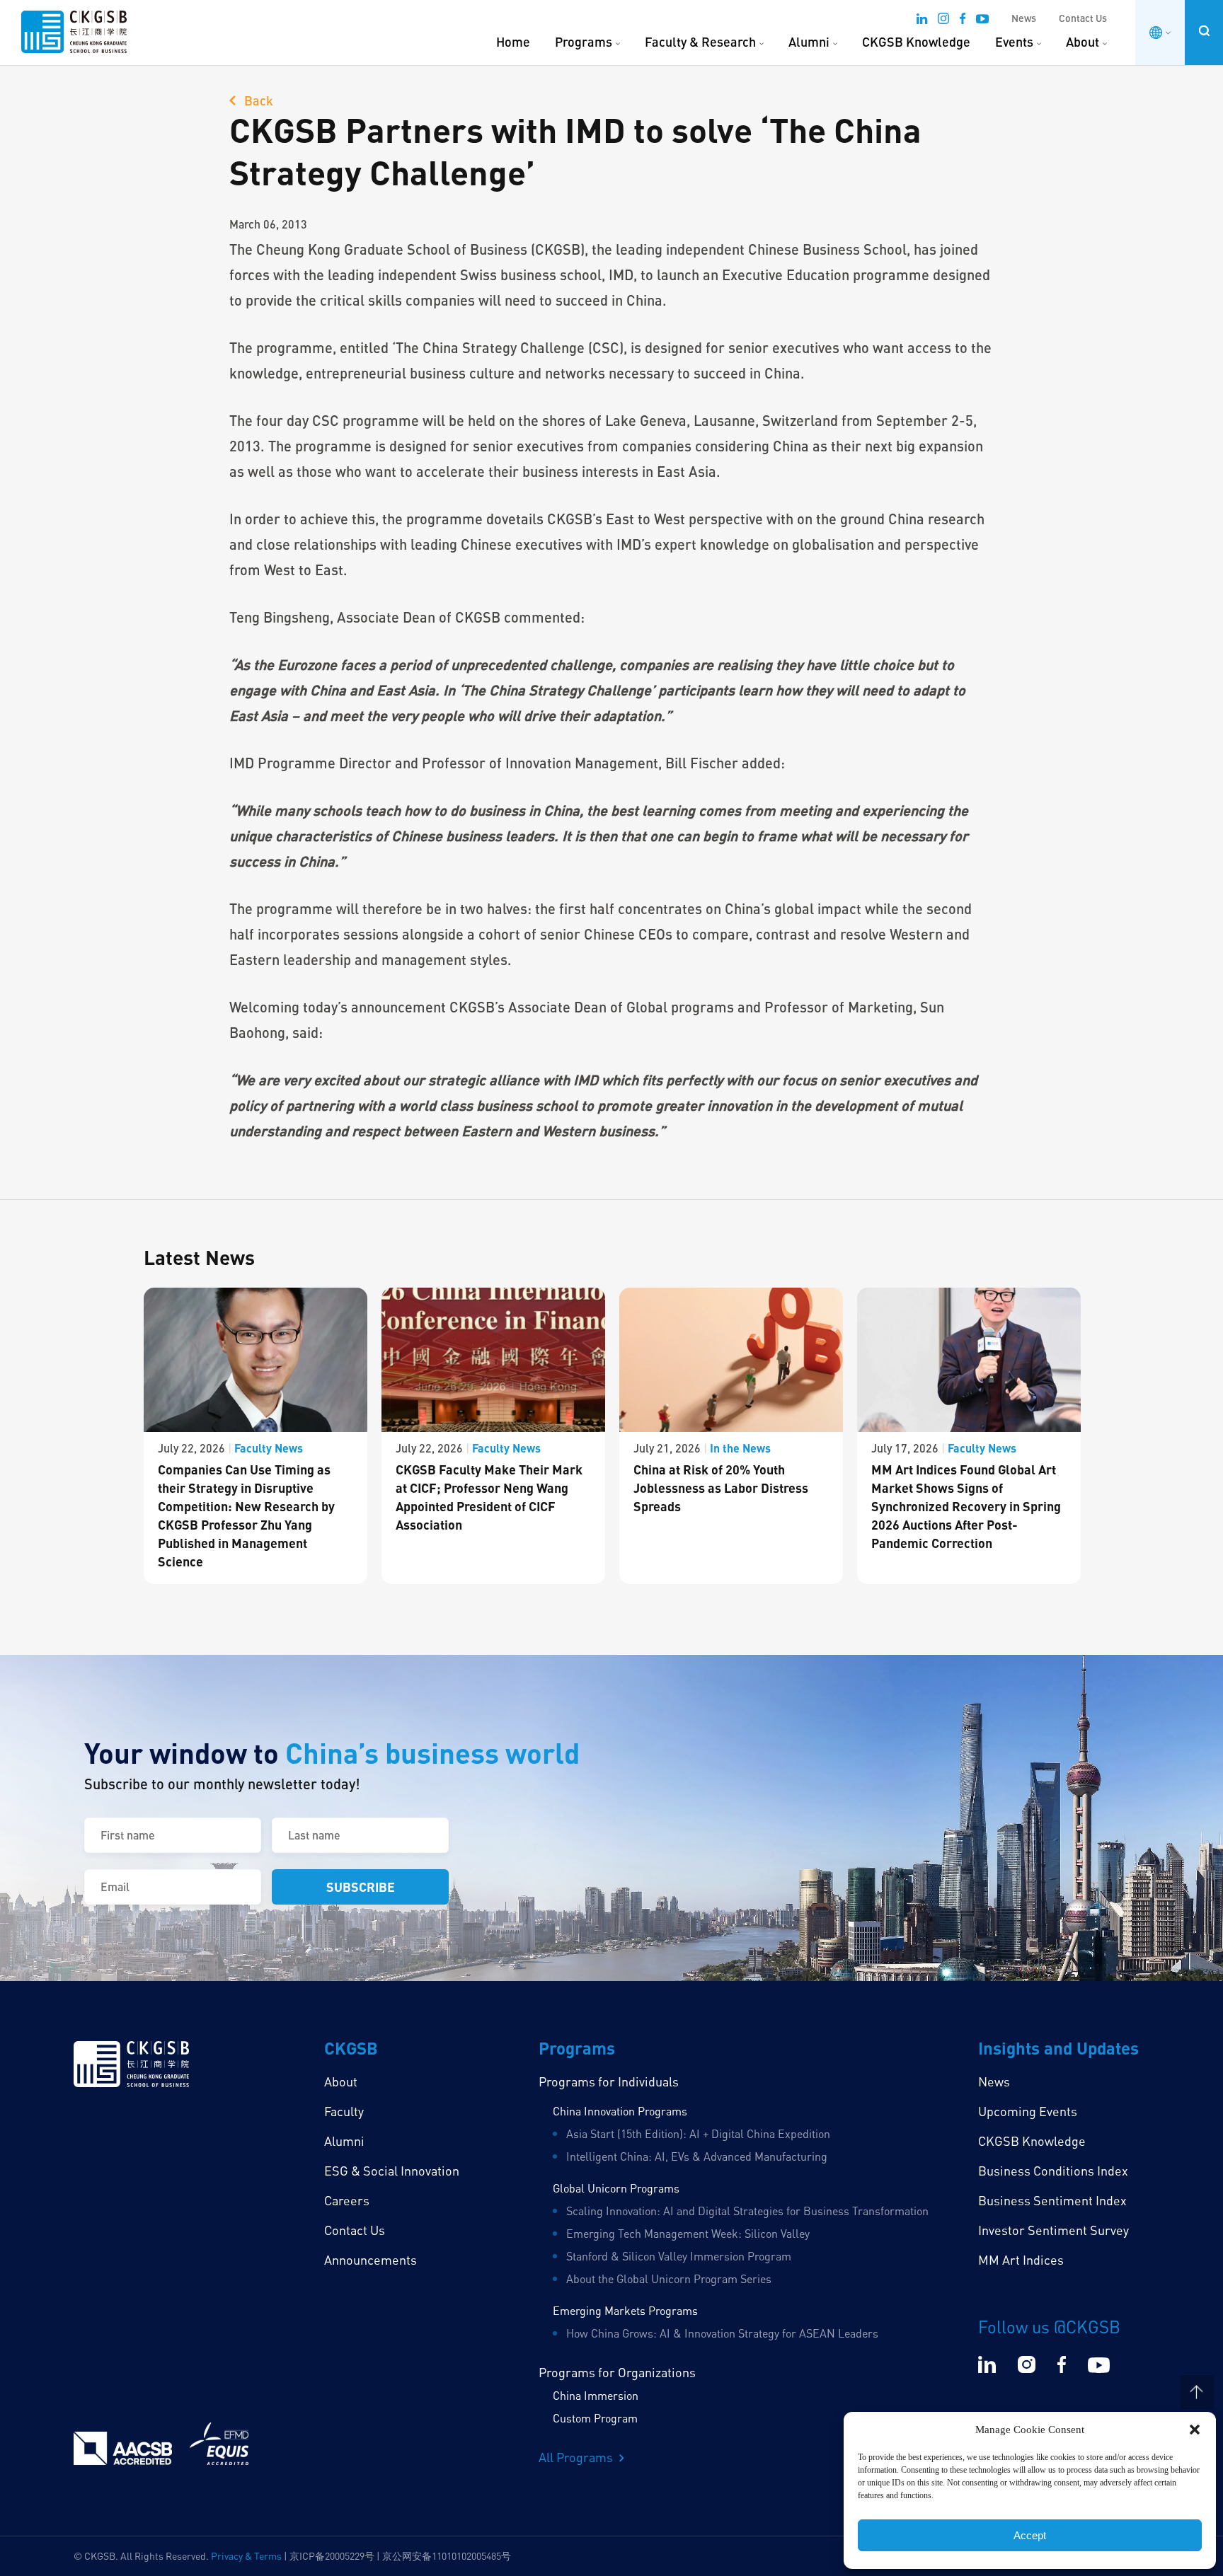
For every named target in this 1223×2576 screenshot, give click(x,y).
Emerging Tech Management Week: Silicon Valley (688, 2234)
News (1024, 18)
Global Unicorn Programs (616, 2188)
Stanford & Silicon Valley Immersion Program (679, 2256)
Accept (1030, 2535)
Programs (584, 42)
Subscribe (361, 1887)
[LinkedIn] (922, 21)
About (1083, 42)
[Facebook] (963, 21)
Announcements (371, 2260)
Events (1014, 42)
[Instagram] (943, 21)
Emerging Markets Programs (625, 2311)
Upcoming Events (1028, 2111)
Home (513, 42)
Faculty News (269, 1448)
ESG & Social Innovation (392, 2171)
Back (257, 100)
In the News (740, 1448)
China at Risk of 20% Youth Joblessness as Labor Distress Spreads (721, 1488)
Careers (347, 2200)
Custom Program (595, 2418)
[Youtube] (982, 21)
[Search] (1204, 31)
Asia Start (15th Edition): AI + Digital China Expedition (698, 2134)
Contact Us (1083, 18)
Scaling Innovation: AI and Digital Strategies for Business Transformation (747, 2211)
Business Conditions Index (1053, 2171)
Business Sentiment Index (1052, 2200)
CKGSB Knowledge (916, 42)
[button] (1195, 2430)
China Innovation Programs (620, 2111)
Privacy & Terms (246, 2556)
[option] (255, 1436)
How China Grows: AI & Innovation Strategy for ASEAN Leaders (722, 2333)
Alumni (809, 42)
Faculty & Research (700, 42)
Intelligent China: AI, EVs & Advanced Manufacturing (697, 2156)
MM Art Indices (1021, 2260)
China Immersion (596, 2396)
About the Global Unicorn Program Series (669, 2279)
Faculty (344, 2111)
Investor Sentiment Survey (1053, 2230)
